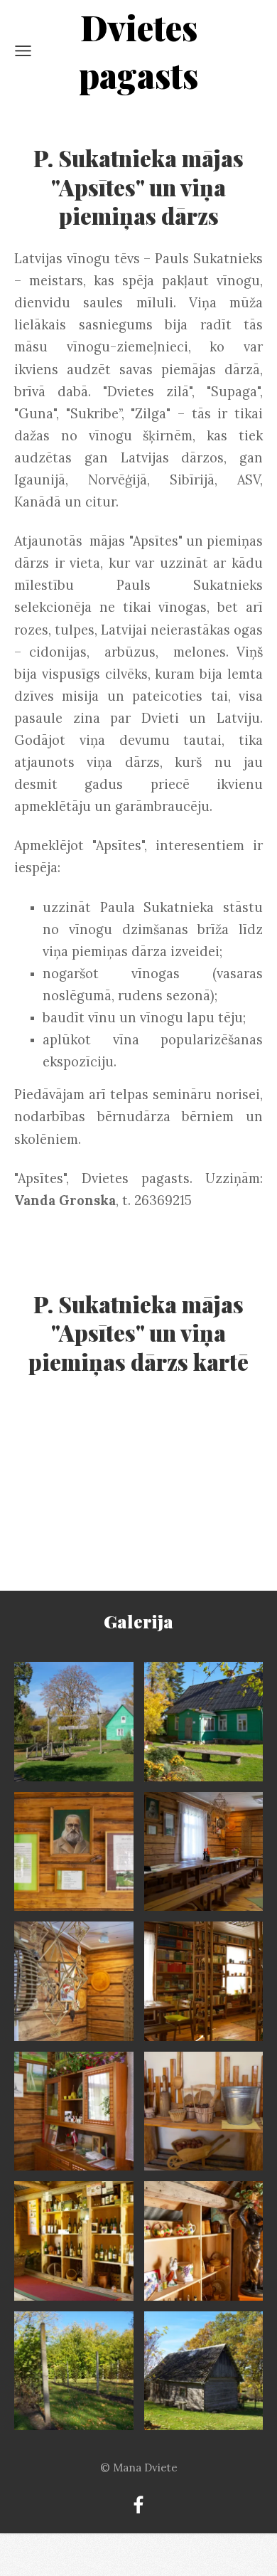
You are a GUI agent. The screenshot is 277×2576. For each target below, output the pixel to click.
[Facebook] (138, 2505)
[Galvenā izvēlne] (23, 51)
